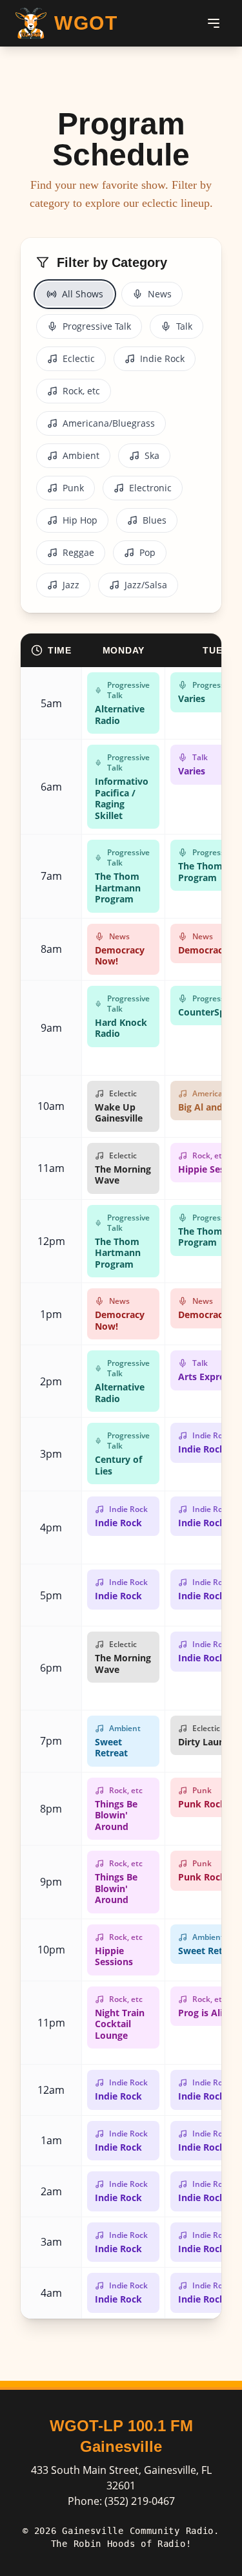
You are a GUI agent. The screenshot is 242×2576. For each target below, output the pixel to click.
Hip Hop (80, 520)
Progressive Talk (97, 326)
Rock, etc (81, 391)
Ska (152, 455)
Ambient (81, 455)
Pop (147, 552)
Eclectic (79, 358)
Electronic (150, 488)
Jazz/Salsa (146, 585)
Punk (73, 488)
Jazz (71, 585)
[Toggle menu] (214, 23)
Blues (155, 520)
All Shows (83, 294)
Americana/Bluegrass (109, 423)
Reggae (78, 552)
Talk (184, 326)
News (160, 294)
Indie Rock (162, 358)
